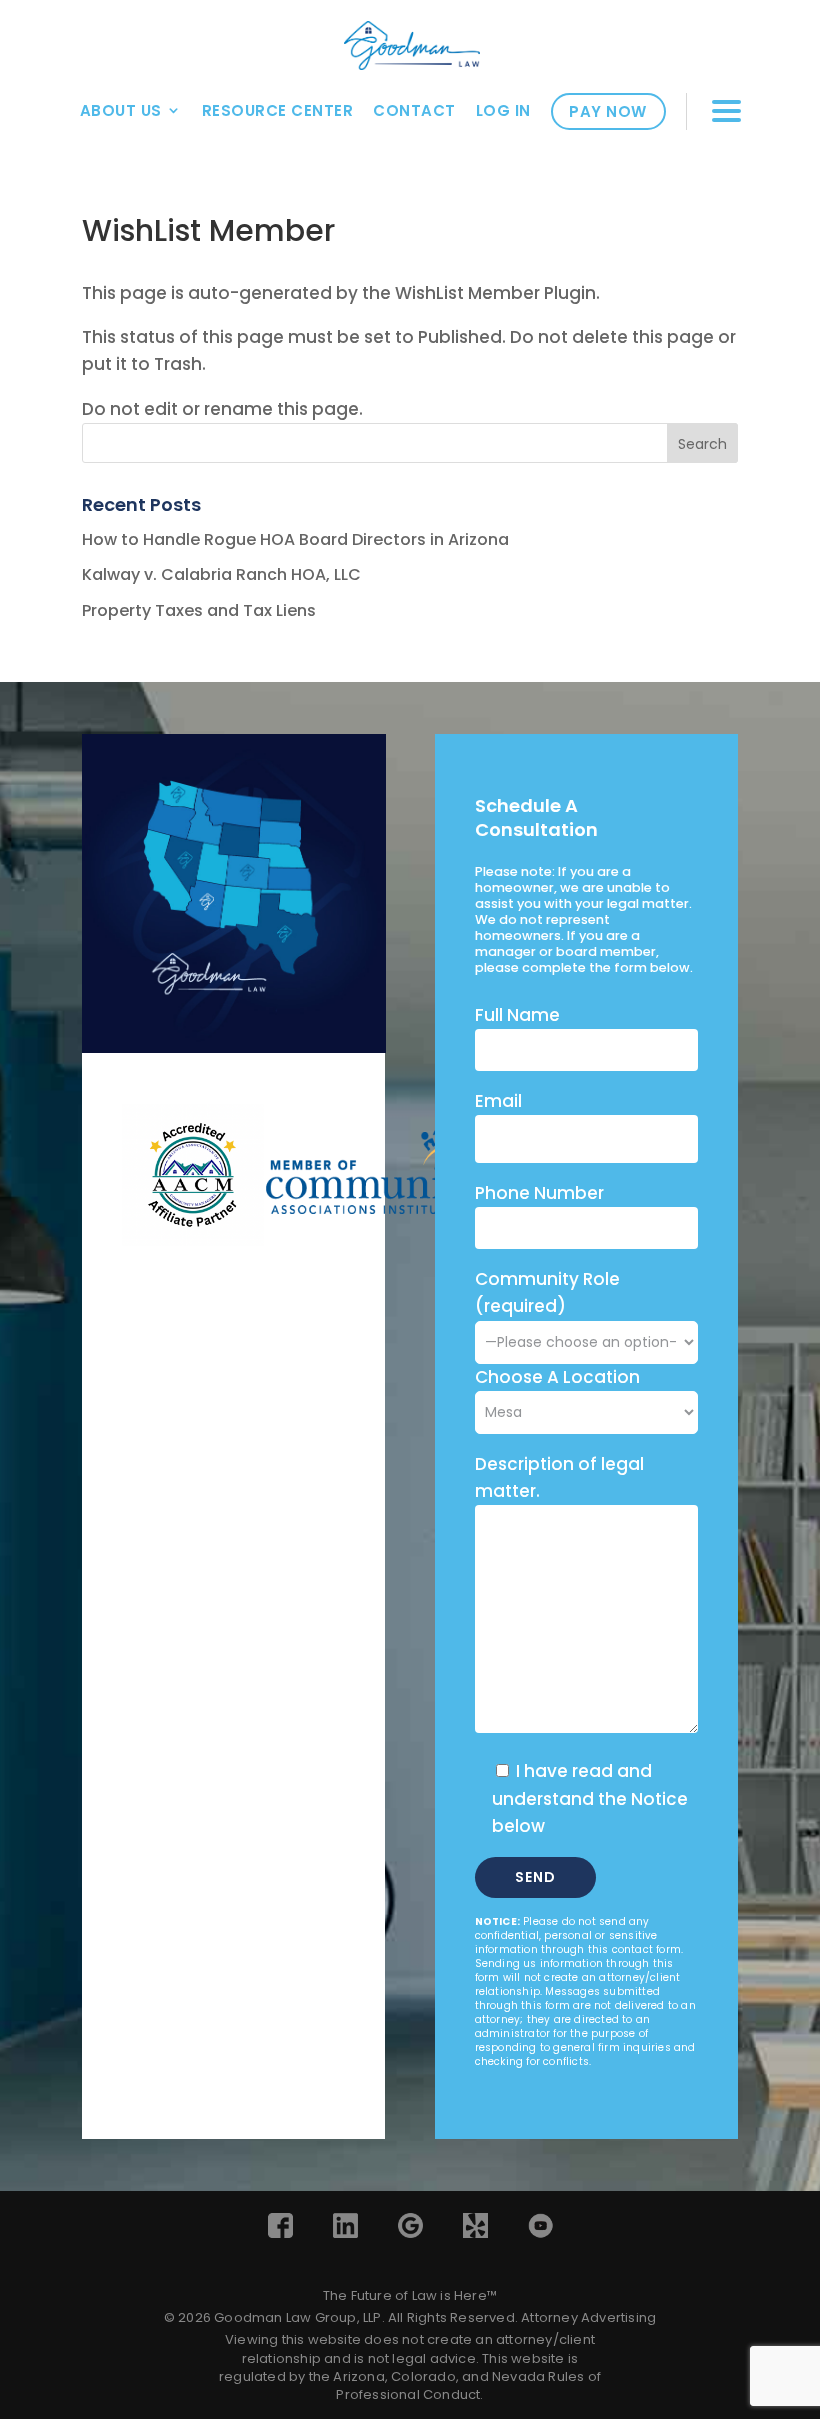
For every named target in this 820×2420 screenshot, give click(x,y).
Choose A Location (557, 1377)
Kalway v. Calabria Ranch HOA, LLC (221, 574)
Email (498, 1101)
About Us (121, 110)
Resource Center (278, 110)
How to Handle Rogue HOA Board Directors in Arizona (295, 539)
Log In (503, 110)
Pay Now (608, 111)
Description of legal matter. (559, 1477)
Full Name (517, 1015)
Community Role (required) (547, 1292)
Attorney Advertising (588, 2317)
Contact (414, 110)
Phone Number (539, 1193)
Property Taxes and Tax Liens (199, 610)
